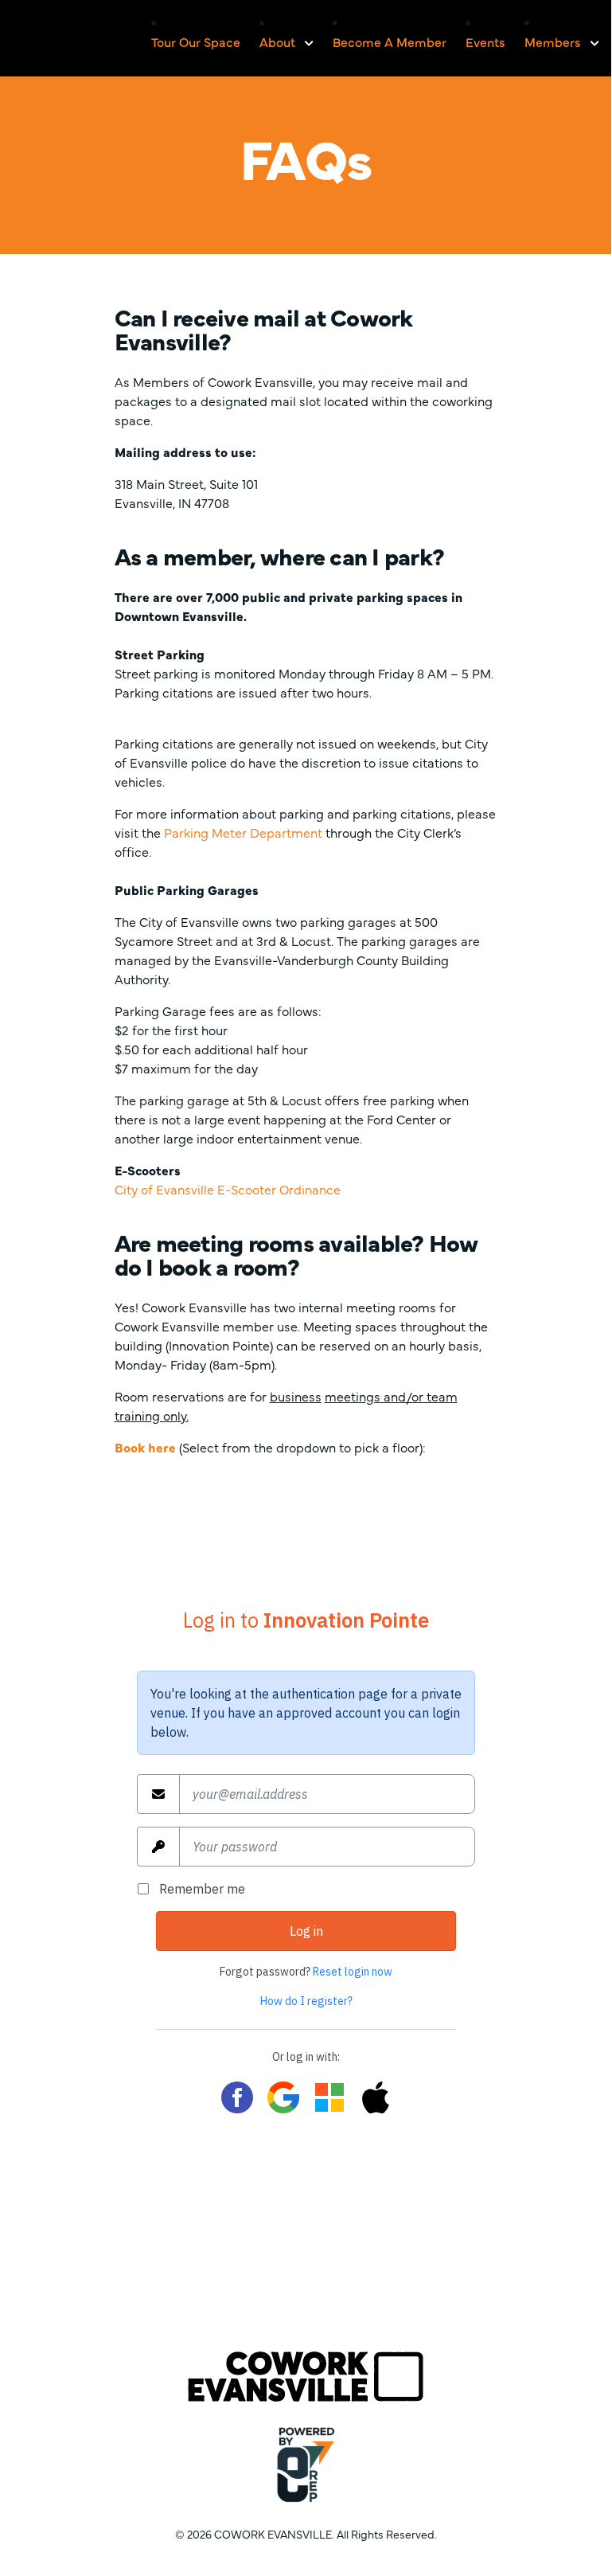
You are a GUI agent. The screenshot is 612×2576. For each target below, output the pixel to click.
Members (553, 41)
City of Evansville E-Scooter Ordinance (228, 1189)
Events (485, 41)
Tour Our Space (196, 41)
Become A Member (390, 41)
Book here (145, 1447)
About (277, 41)
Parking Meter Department (243, 832)
